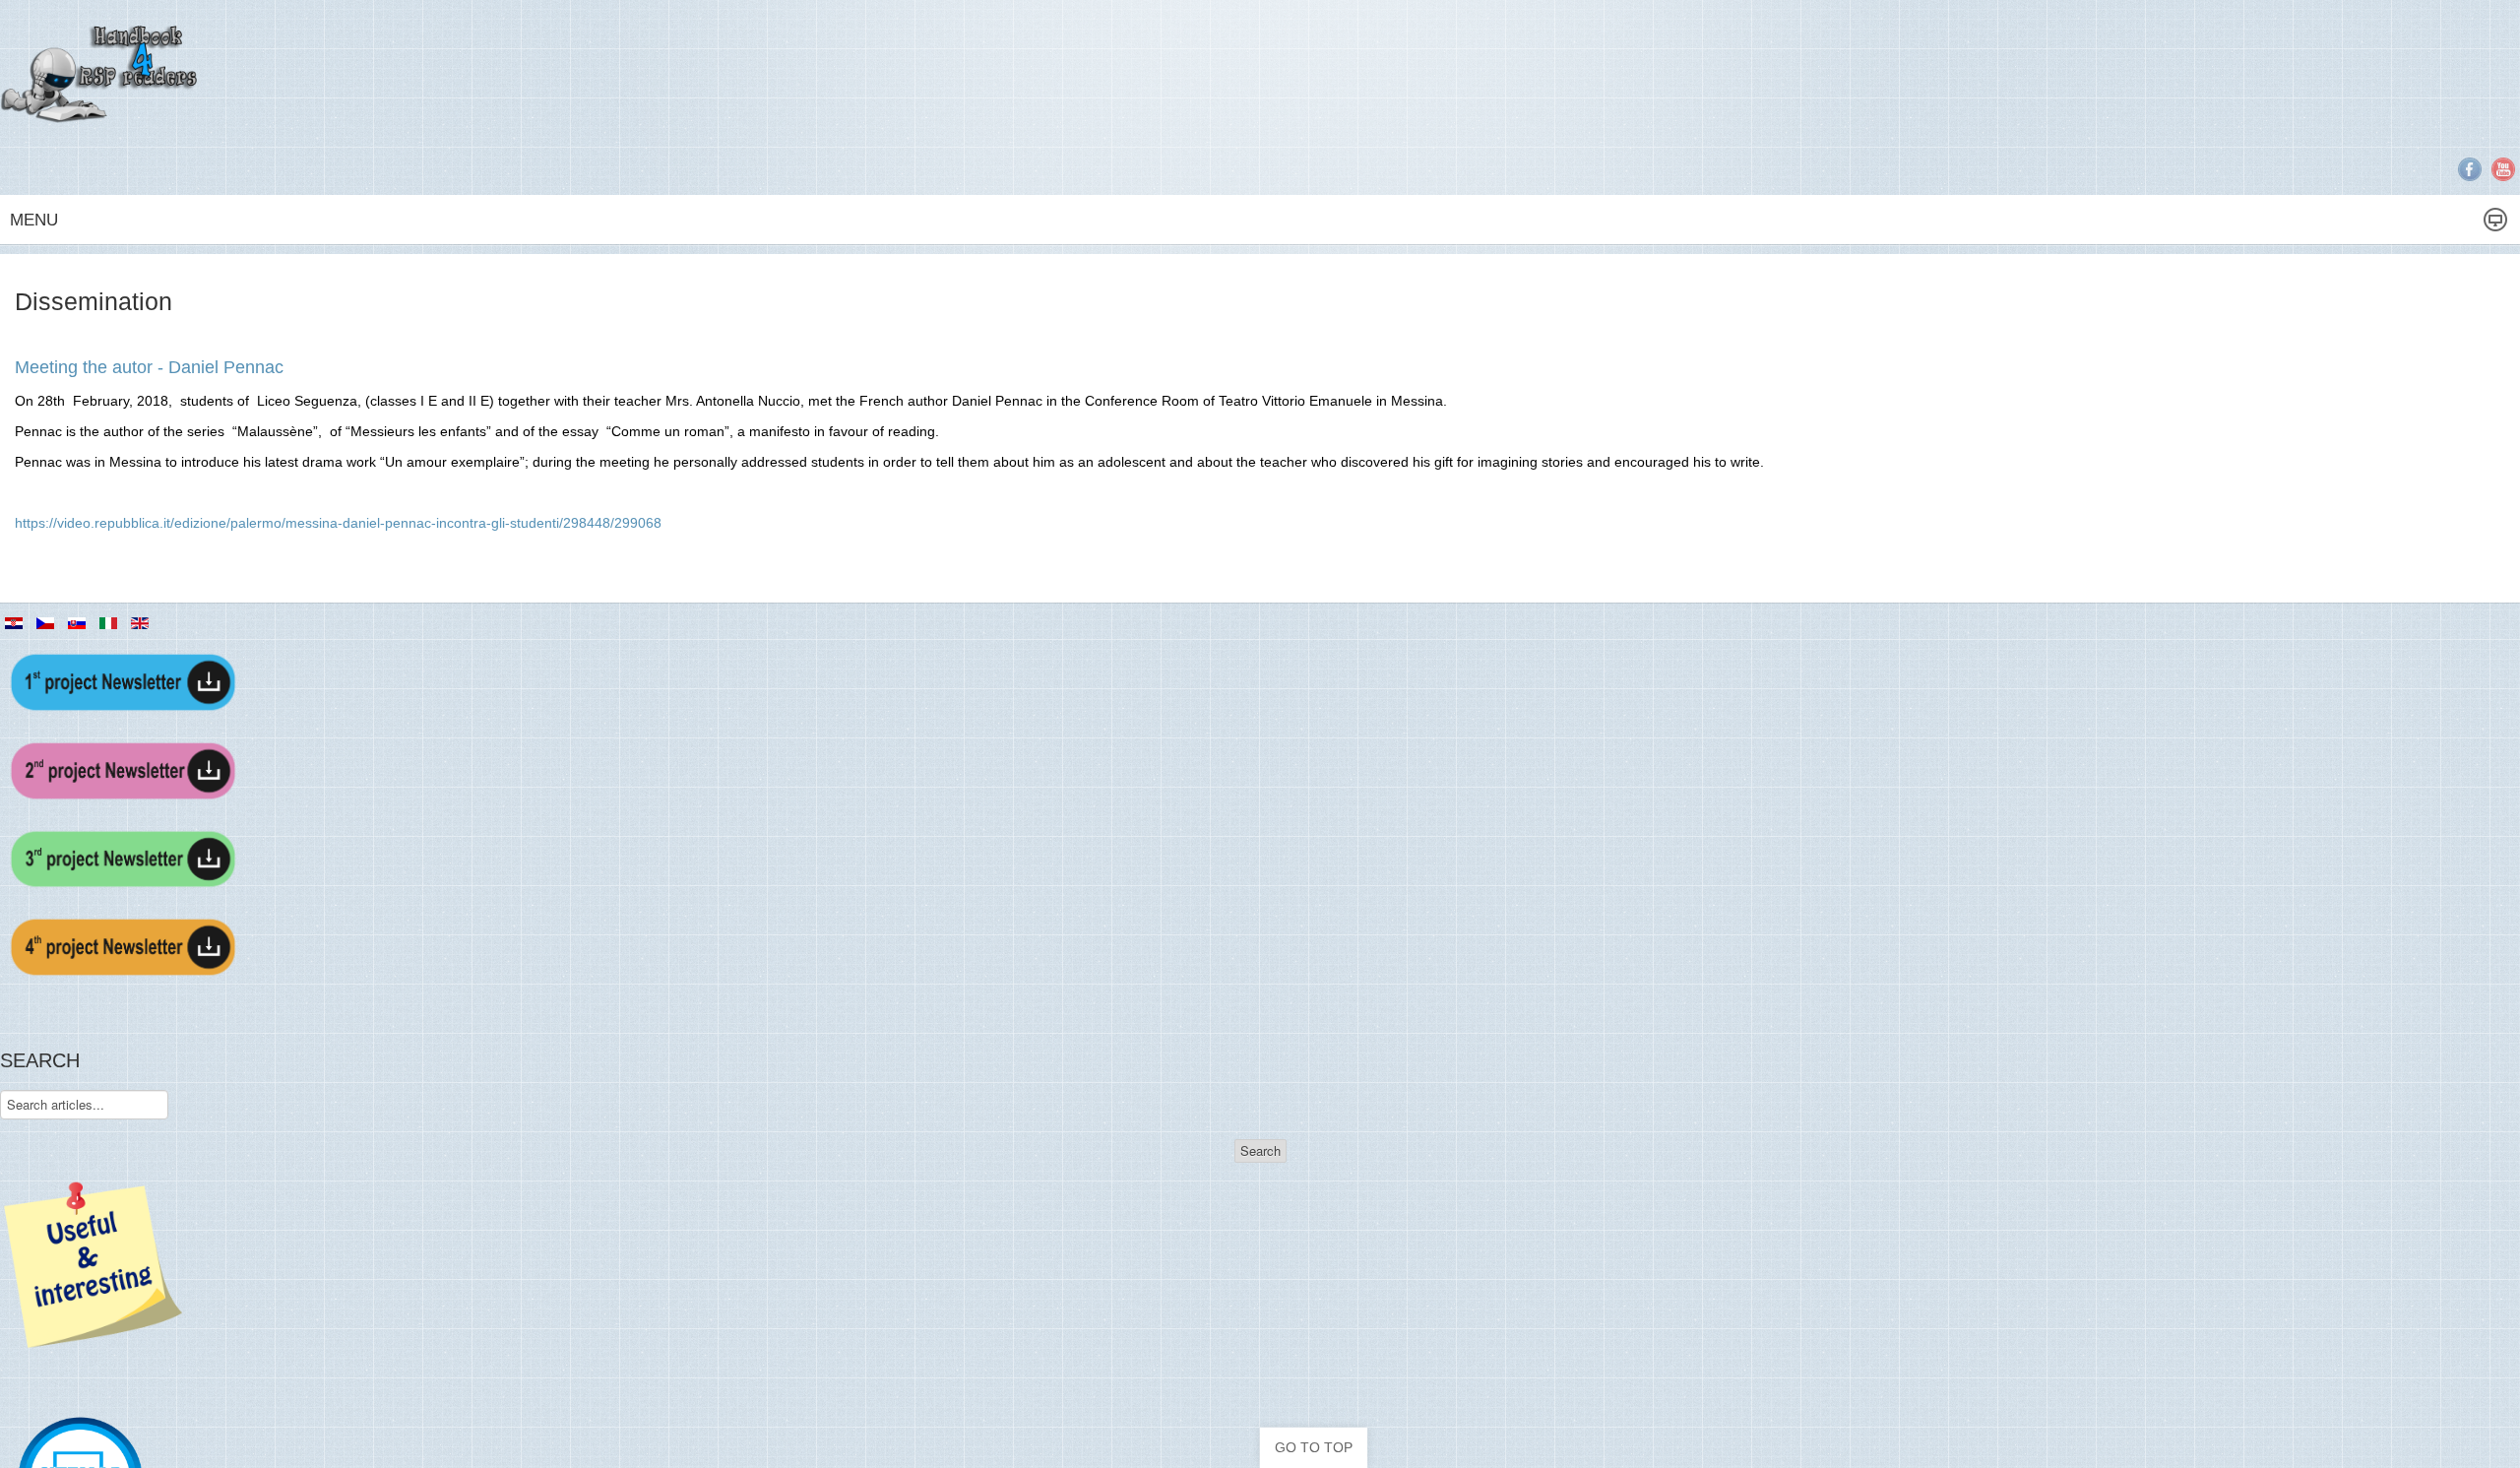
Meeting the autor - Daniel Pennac (149, 367)
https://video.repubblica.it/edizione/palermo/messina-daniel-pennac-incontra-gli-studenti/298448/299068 (338, 523)
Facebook (2470, 169)
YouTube (2503, 169)
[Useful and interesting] (94, 1263)
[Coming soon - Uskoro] (123, 858)
